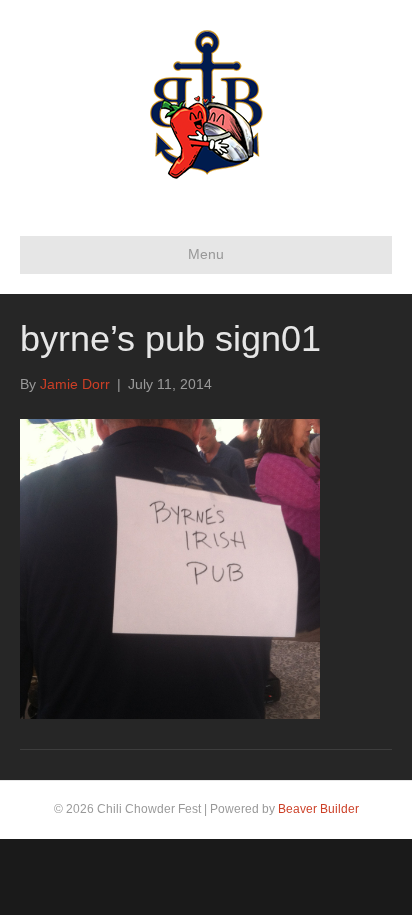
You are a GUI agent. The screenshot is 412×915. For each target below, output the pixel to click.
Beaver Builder (318, 809)
